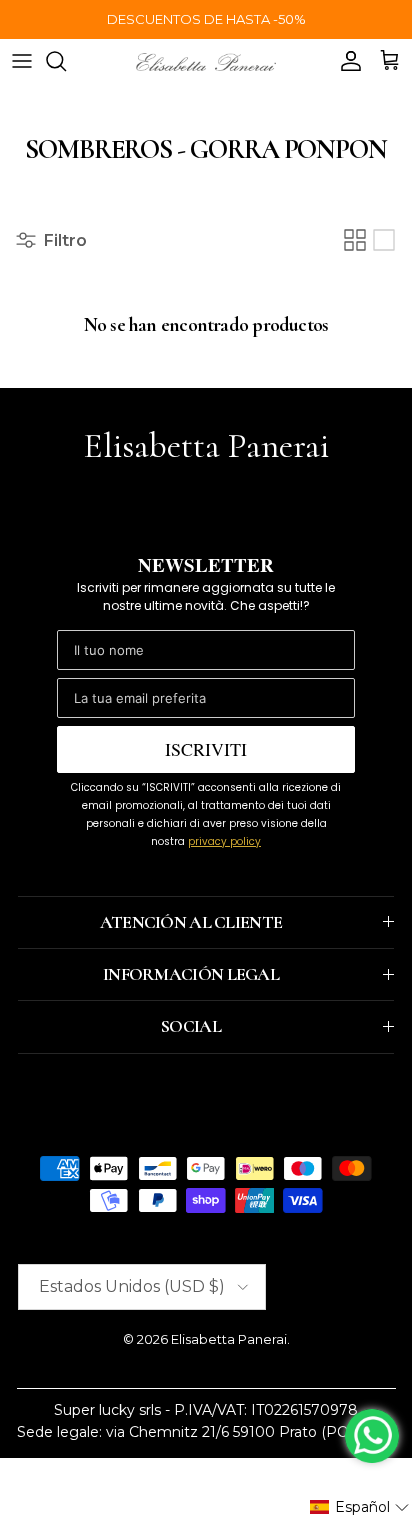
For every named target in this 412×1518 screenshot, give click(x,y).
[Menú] (22, 61)
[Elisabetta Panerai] (206, 60)
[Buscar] (66, 61)
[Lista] (384, 240)
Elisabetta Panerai (229, 1339)
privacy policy (224, 841)
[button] (360, 1507)
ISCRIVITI (206, 749)
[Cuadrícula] (355, 240)
